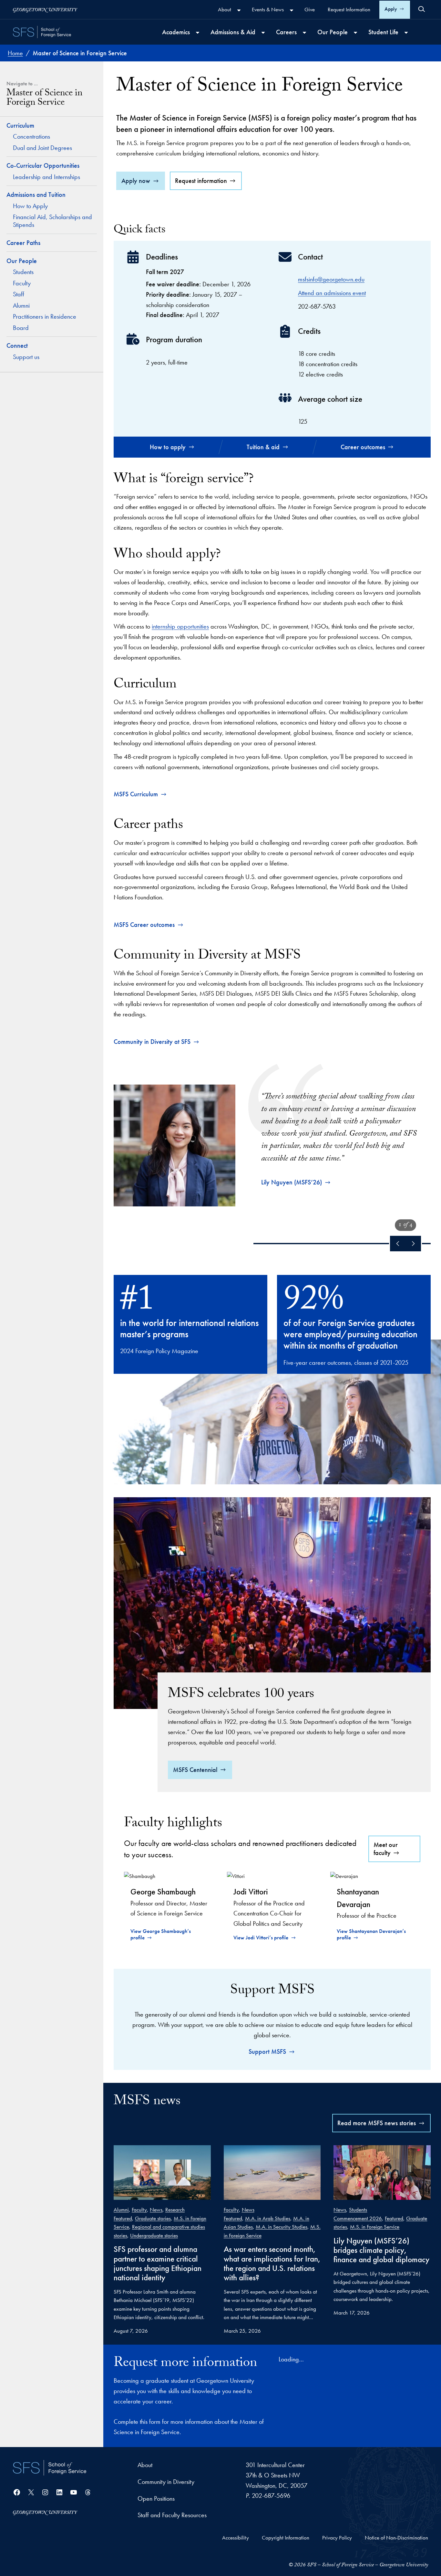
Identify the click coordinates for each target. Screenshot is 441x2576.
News (156, 2210)
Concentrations (31, 136)
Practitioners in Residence (45, 316)
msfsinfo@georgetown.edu (331, 279)
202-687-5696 (271, 2496)
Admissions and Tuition (36, 195)
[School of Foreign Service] (50, 2468)
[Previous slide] (398, 1244)
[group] (272, 1135)
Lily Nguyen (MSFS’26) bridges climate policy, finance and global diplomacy (381, 2250)
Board (21, 328)
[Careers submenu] (304, 33)
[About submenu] (239, 10)
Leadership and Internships (46, 177)
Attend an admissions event (332, 293)
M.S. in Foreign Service (375, 2227)
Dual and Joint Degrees (43, 148)
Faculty (22, 283)
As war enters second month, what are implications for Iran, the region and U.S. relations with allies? (272, 2263)
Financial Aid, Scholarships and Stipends (52, 221)
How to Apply (30, 206)
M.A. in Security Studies (282, 2227)
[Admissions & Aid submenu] (263, 33)
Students (23, 272)
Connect (17, 345)
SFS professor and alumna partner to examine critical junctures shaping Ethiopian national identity (158, 2263)
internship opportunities (180, 626)
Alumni (21, 305)
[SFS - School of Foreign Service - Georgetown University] (42, 32)
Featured (123, 2218)
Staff (19, 294)
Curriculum (20, 125)
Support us (26, 357)
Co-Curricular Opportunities (43, 165)
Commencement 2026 (358, 2218)
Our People (22, 261)
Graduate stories (153, 2218)
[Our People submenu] (355, 33)
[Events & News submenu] (292, 10)
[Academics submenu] (198, 33)
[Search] (422, 9)
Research (175, 2210)
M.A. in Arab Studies (268, 2218)
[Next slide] (413, 1244)
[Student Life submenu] (406, 33)
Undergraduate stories (154, 2235)
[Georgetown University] (45, 10)
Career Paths (23, 243)
